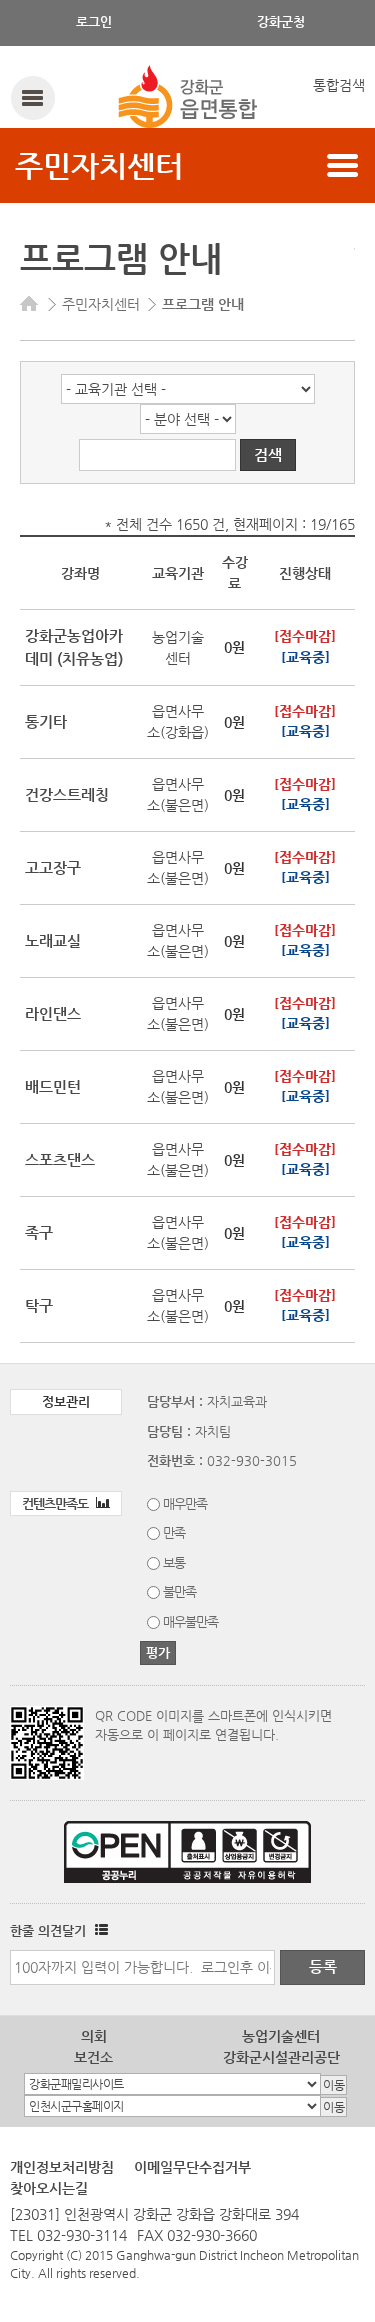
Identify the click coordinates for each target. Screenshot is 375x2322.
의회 (94, 2036)
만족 (174, 1532)
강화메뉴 (32, 97)
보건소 (93, 2057)
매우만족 (185, 1503)
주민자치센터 (99, 165)
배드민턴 (53, 1086)
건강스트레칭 (67, 794)
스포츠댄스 (60, 1159)
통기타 (46, 721)
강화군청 (281, 21)
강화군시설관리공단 (281, 2057)
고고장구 (53, 867)
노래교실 (53, 940)
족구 (39, 1232)
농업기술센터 (281, 2036)
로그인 (94, 21)
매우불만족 (190, 1621)
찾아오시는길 (49, 2188)
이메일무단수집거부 (192, 2167)
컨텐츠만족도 (56, 1503)
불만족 (179, 1591)
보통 (174, 1562)
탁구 (39, 1305)
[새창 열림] (99, 1930)
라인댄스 (53, 1013)
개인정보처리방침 (62, 2167)
